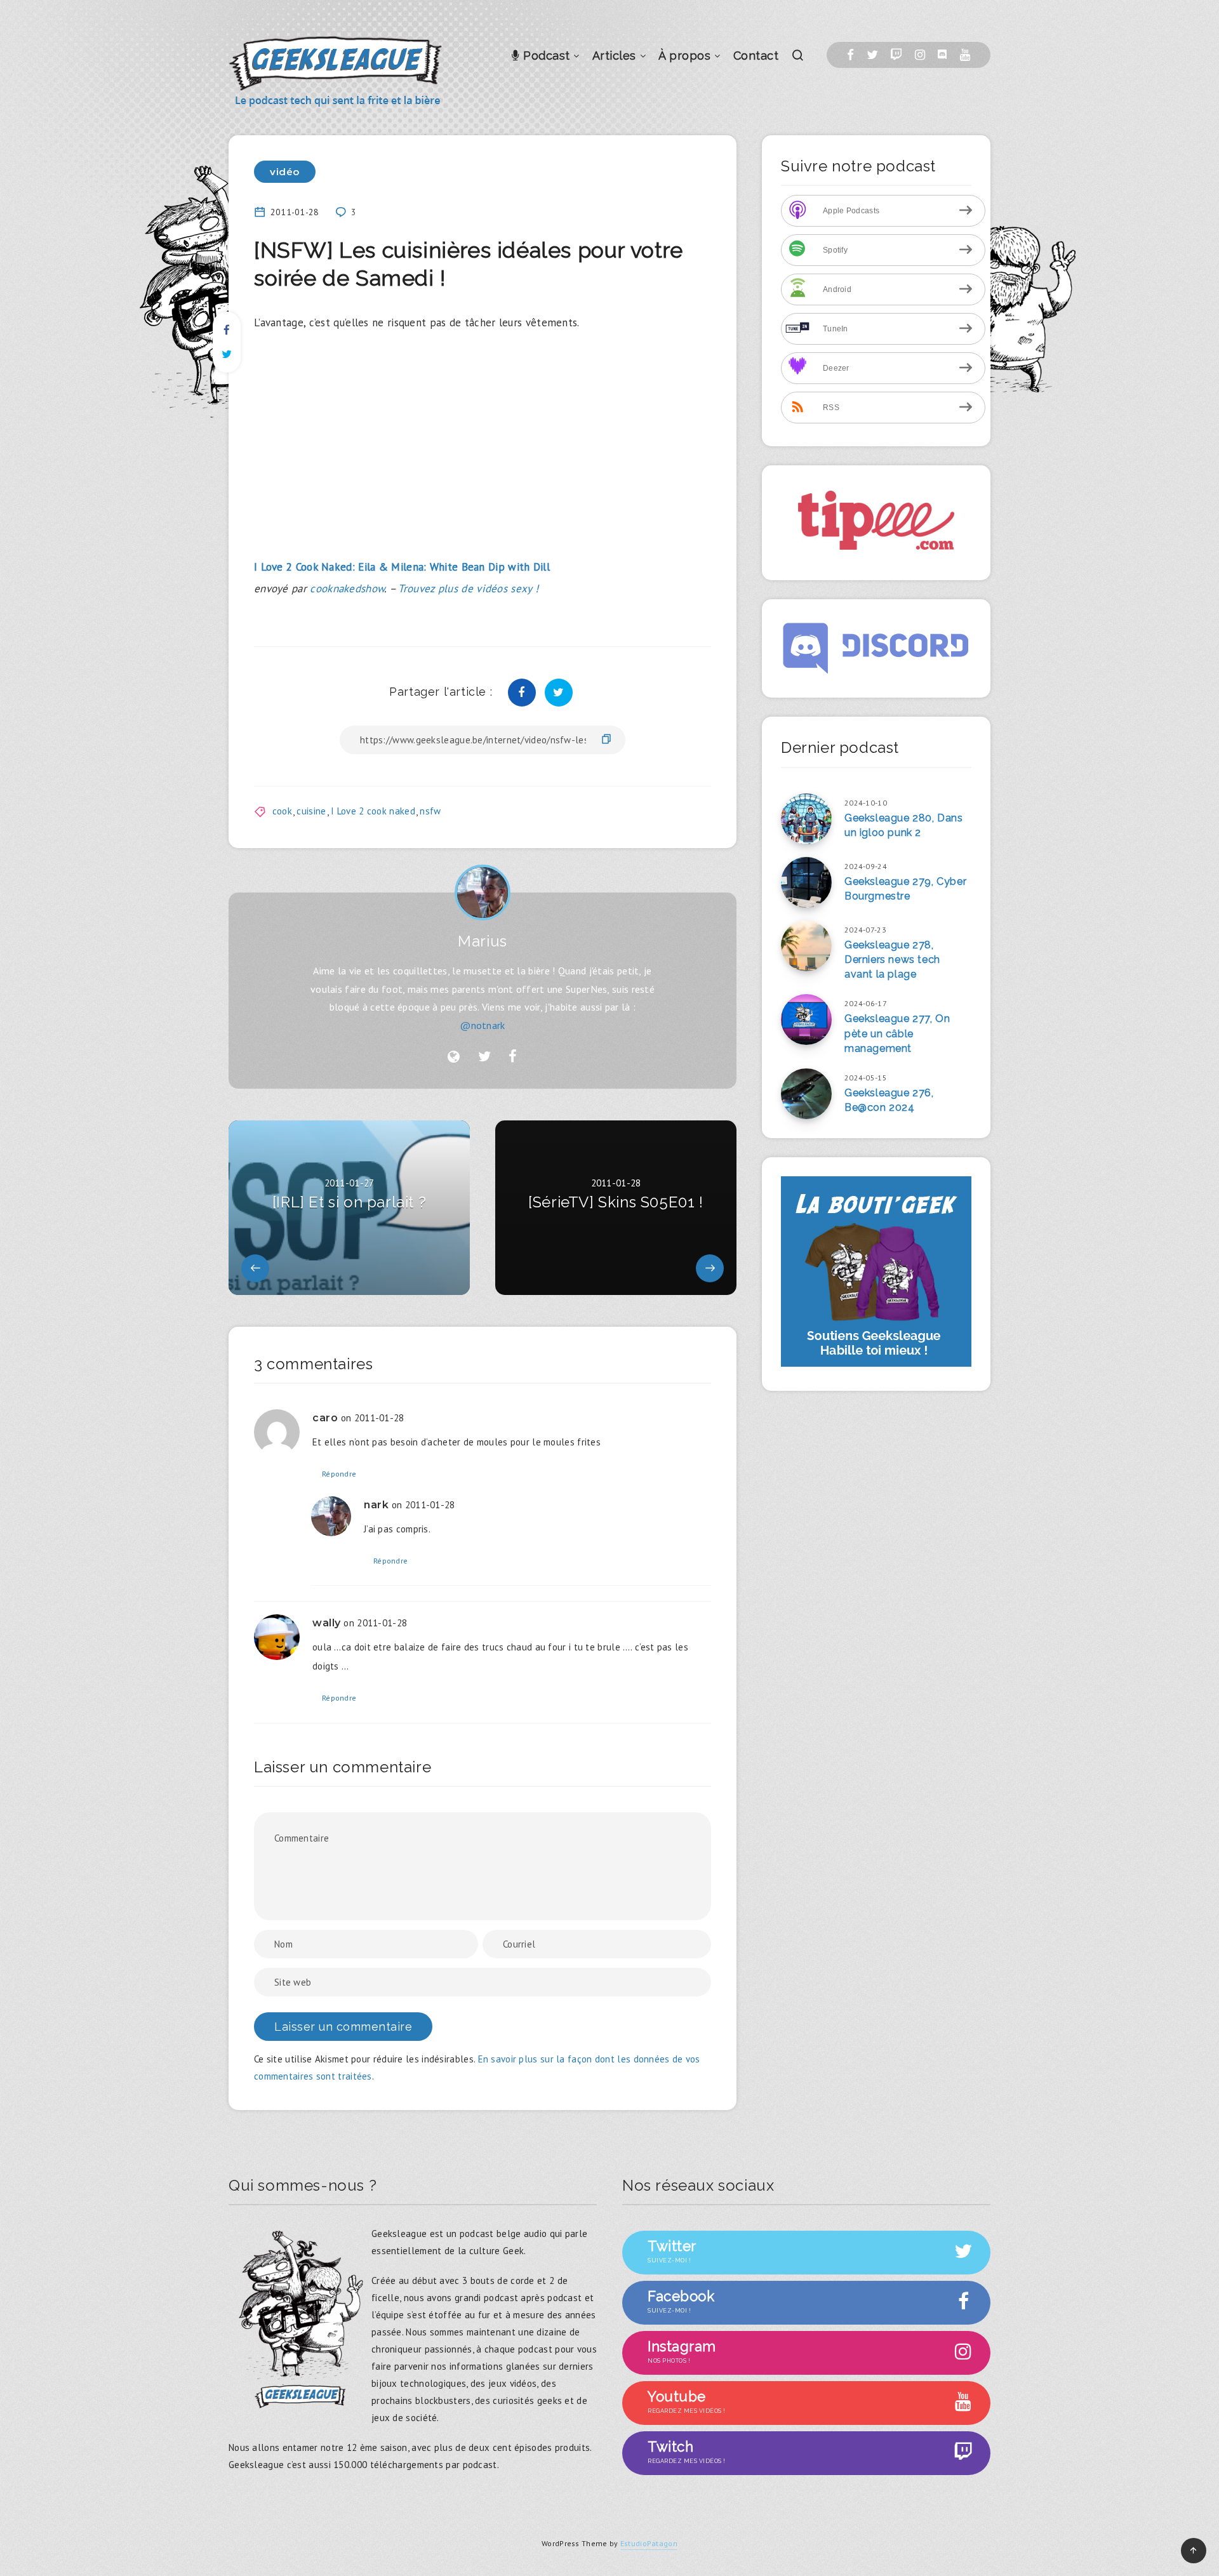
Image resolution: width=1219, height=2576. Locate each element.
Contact (756, 56)
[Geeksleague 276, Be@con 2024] (806, 1094)
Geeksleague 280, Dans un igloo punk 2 (904, 825)
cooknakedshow (347, 588)
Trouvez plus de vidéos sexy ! (468, 588)
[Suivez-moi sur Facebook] (513, 1057)
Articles (614, 56)
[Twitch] (896, 55)
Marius (483, 941)
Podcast (545, 56)
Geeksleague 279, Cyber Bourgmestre (905, 889)
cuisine (311, 811)
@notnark (482, 1025)
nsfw (430, 811)
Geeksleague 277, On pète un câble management (897, 1033)
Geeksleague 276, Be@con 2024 (889, 1100)
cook (282, 811)
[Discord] (942, 55)
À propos (684, 56)
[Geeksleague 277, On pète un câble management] (806, 1019)
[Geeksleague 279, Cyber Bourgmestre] (806, 882)
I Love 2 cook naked (373, 811)
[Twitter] (872, 55)
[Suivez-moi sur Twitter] (484, 1057)
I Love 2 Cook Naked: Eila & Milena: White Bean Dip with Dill (402, 567)
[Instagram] (920, 55)
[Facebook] (850, 55)
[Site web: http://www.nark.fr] (454, 1057)
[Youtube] (965, 55)
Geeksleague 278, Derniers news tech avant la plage (892, 959)
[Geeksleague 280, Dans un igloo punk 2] (806, 819)
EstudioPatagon (649, 2543)
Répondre (339, 1474)
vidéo (285, 172)
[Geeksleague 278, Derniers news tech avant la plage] (806, 946)
